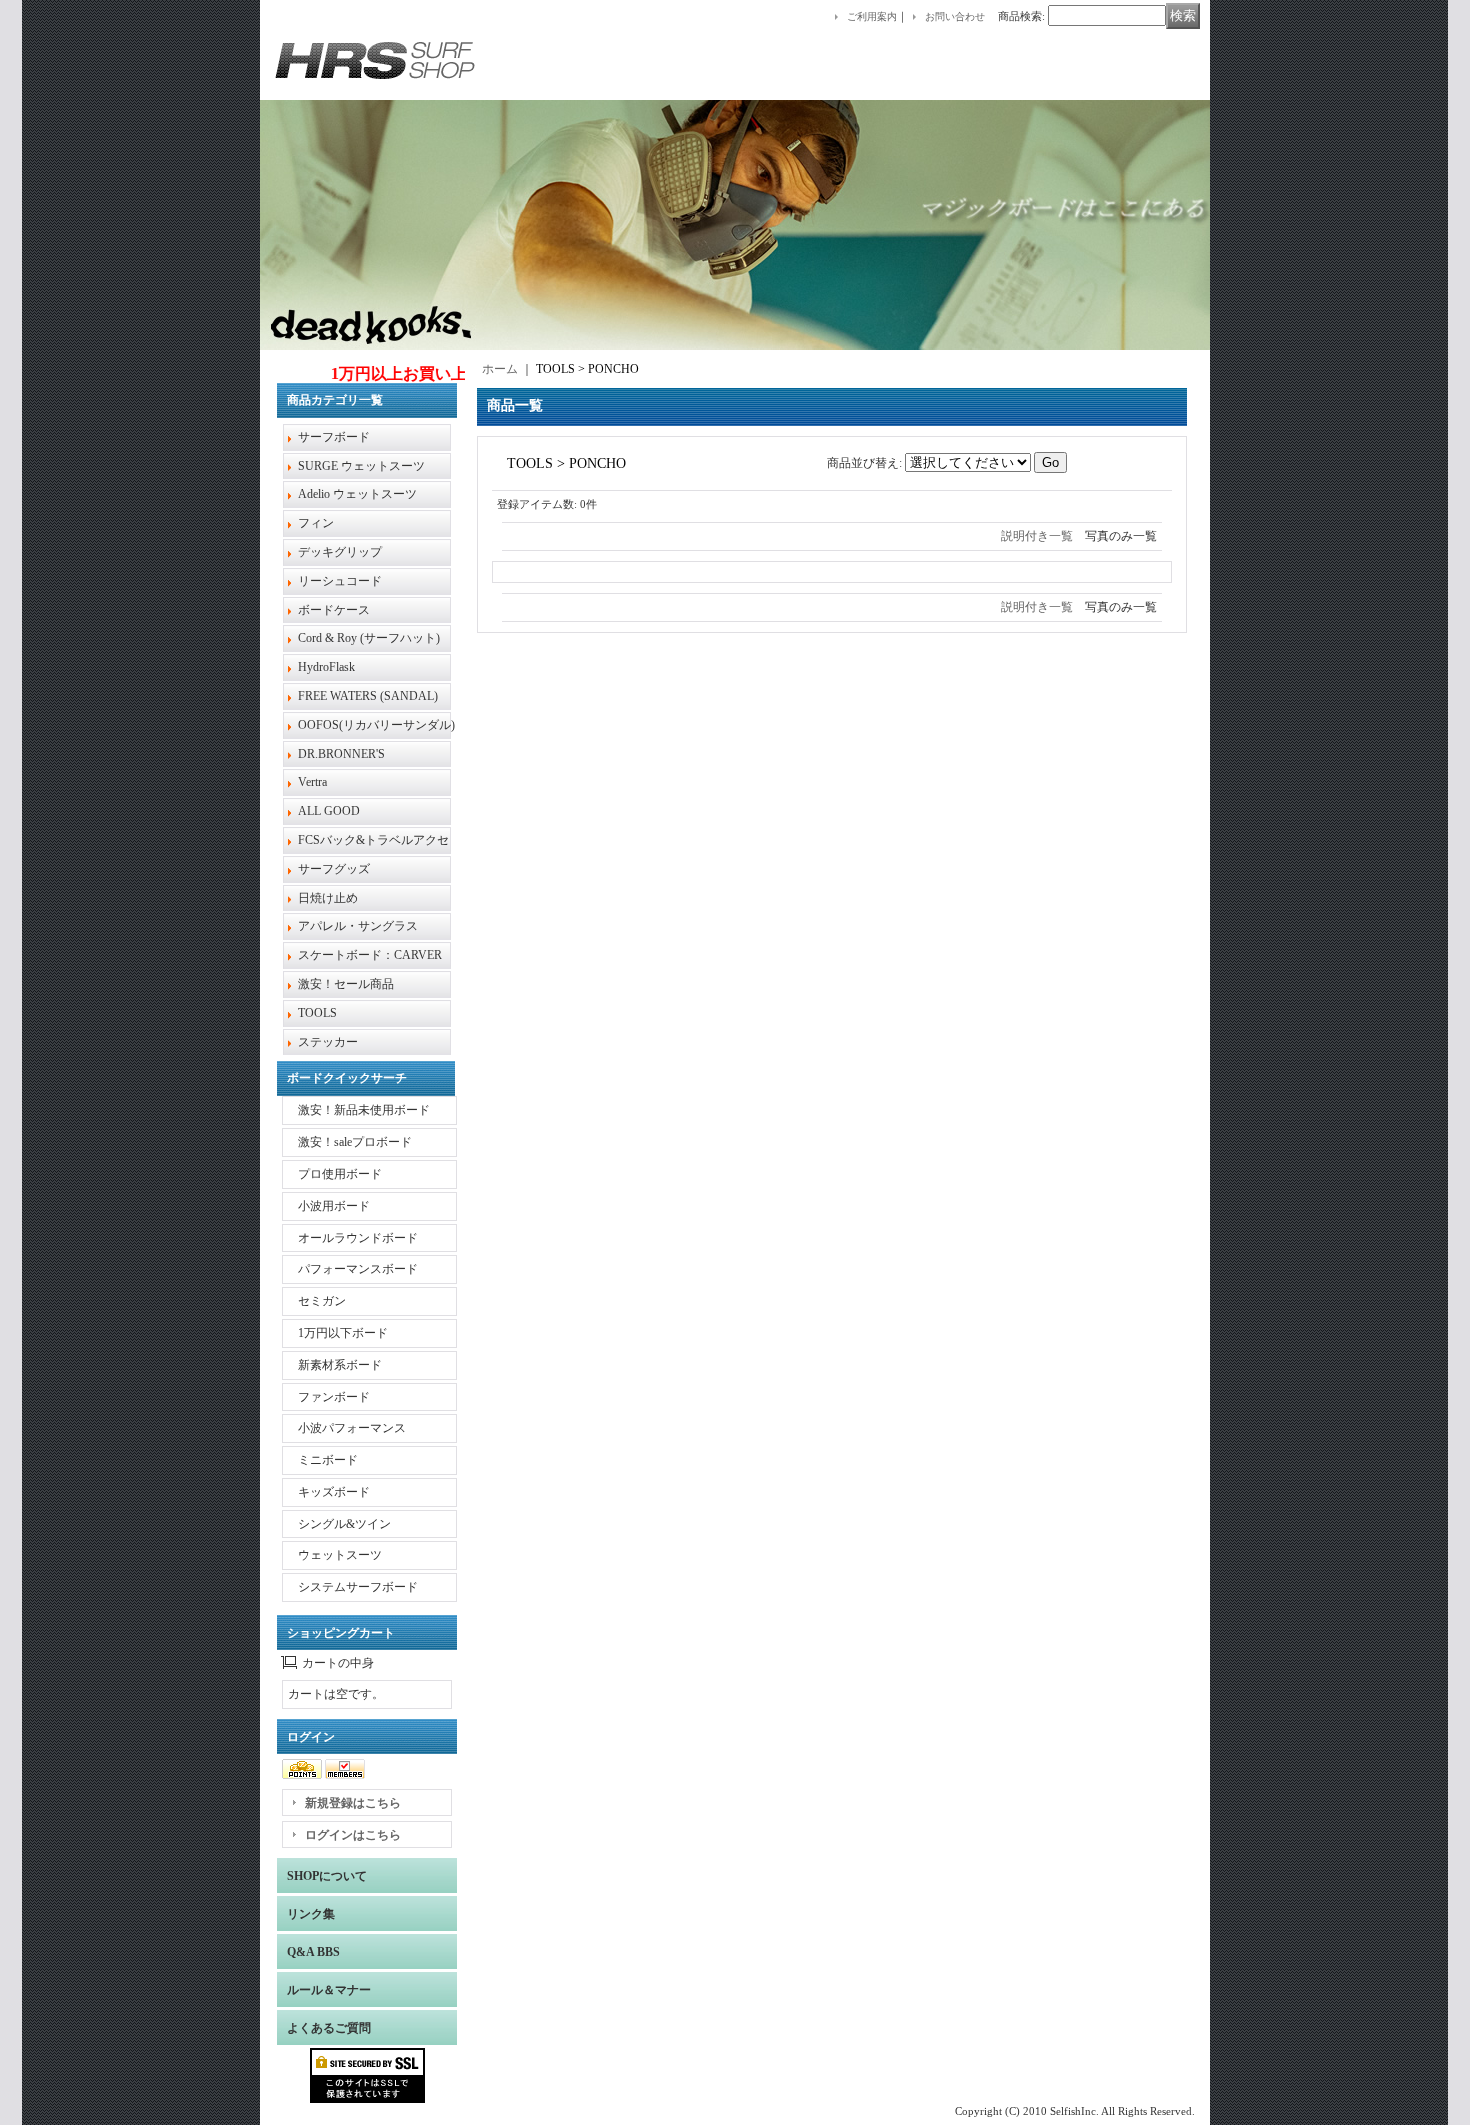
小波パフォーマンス (352, 1428)
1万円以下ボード (343, 1333)
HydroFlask (326, 667)
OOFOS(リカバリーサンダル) (376, 725)
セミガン (322, 1301)
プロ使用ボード (340, 1174)
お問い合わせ (955, 16)
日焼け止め (328, 898)
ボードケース (334, 610)
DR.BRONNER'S (341, 754)
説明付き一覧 (1037, 536)
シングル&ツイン (344, 1524)
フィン (316, 523)
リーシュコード (340, 581)
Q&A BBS (313, 1952)
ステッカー (328, 1042)
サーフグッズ (334, 869)
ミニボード (328, 1460)
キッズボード (334, 1492)
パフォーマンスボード (358, 1269)
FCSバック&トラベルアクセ (373, 840)
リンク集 (311, 1914)
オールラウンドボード (358, 1238)
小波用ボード (334, 1206)
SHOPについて (327, 1876)
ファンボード (334, 1397)
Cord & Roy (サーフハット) (369, 638)
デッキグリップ (340, 552)
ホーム (500, 369)
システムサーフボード (358, 1587)
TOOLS (317, 1013)
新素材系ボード (340, 1365)
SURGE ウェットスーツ (361, 466)
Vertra (312, 782)
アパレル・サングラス (358, 926)
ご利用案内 (872, 16)
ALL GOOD (329, 811)
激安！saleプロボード (355, 1142)
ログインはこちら (353, 1835)
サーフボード (334, 437)
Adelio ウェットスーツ (357, 494)
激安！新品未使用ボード (364, 1110)
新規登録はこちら (353, 1803)
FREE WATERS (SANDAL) (368, 696)
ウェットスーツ (340, 1555)
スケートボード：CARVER (370, 955)
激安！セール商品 (346, 984)
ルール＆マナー (329, 1990)
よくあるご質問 (329, 2028)
